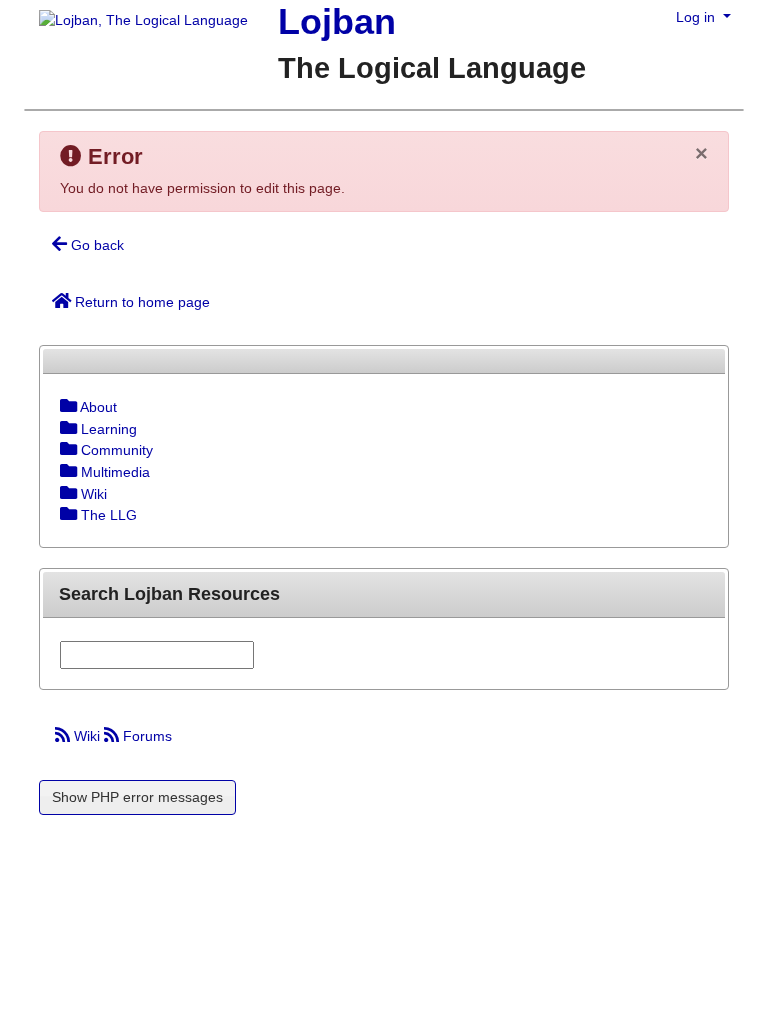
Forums (145, 736)
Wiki (87, 736)
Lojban (337, 21)
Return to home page (140, 302)
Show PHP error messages (137, 797)
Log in (697, 17)
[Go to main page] (136, 22)
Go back (95, 245)
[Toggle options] (68, 407)
